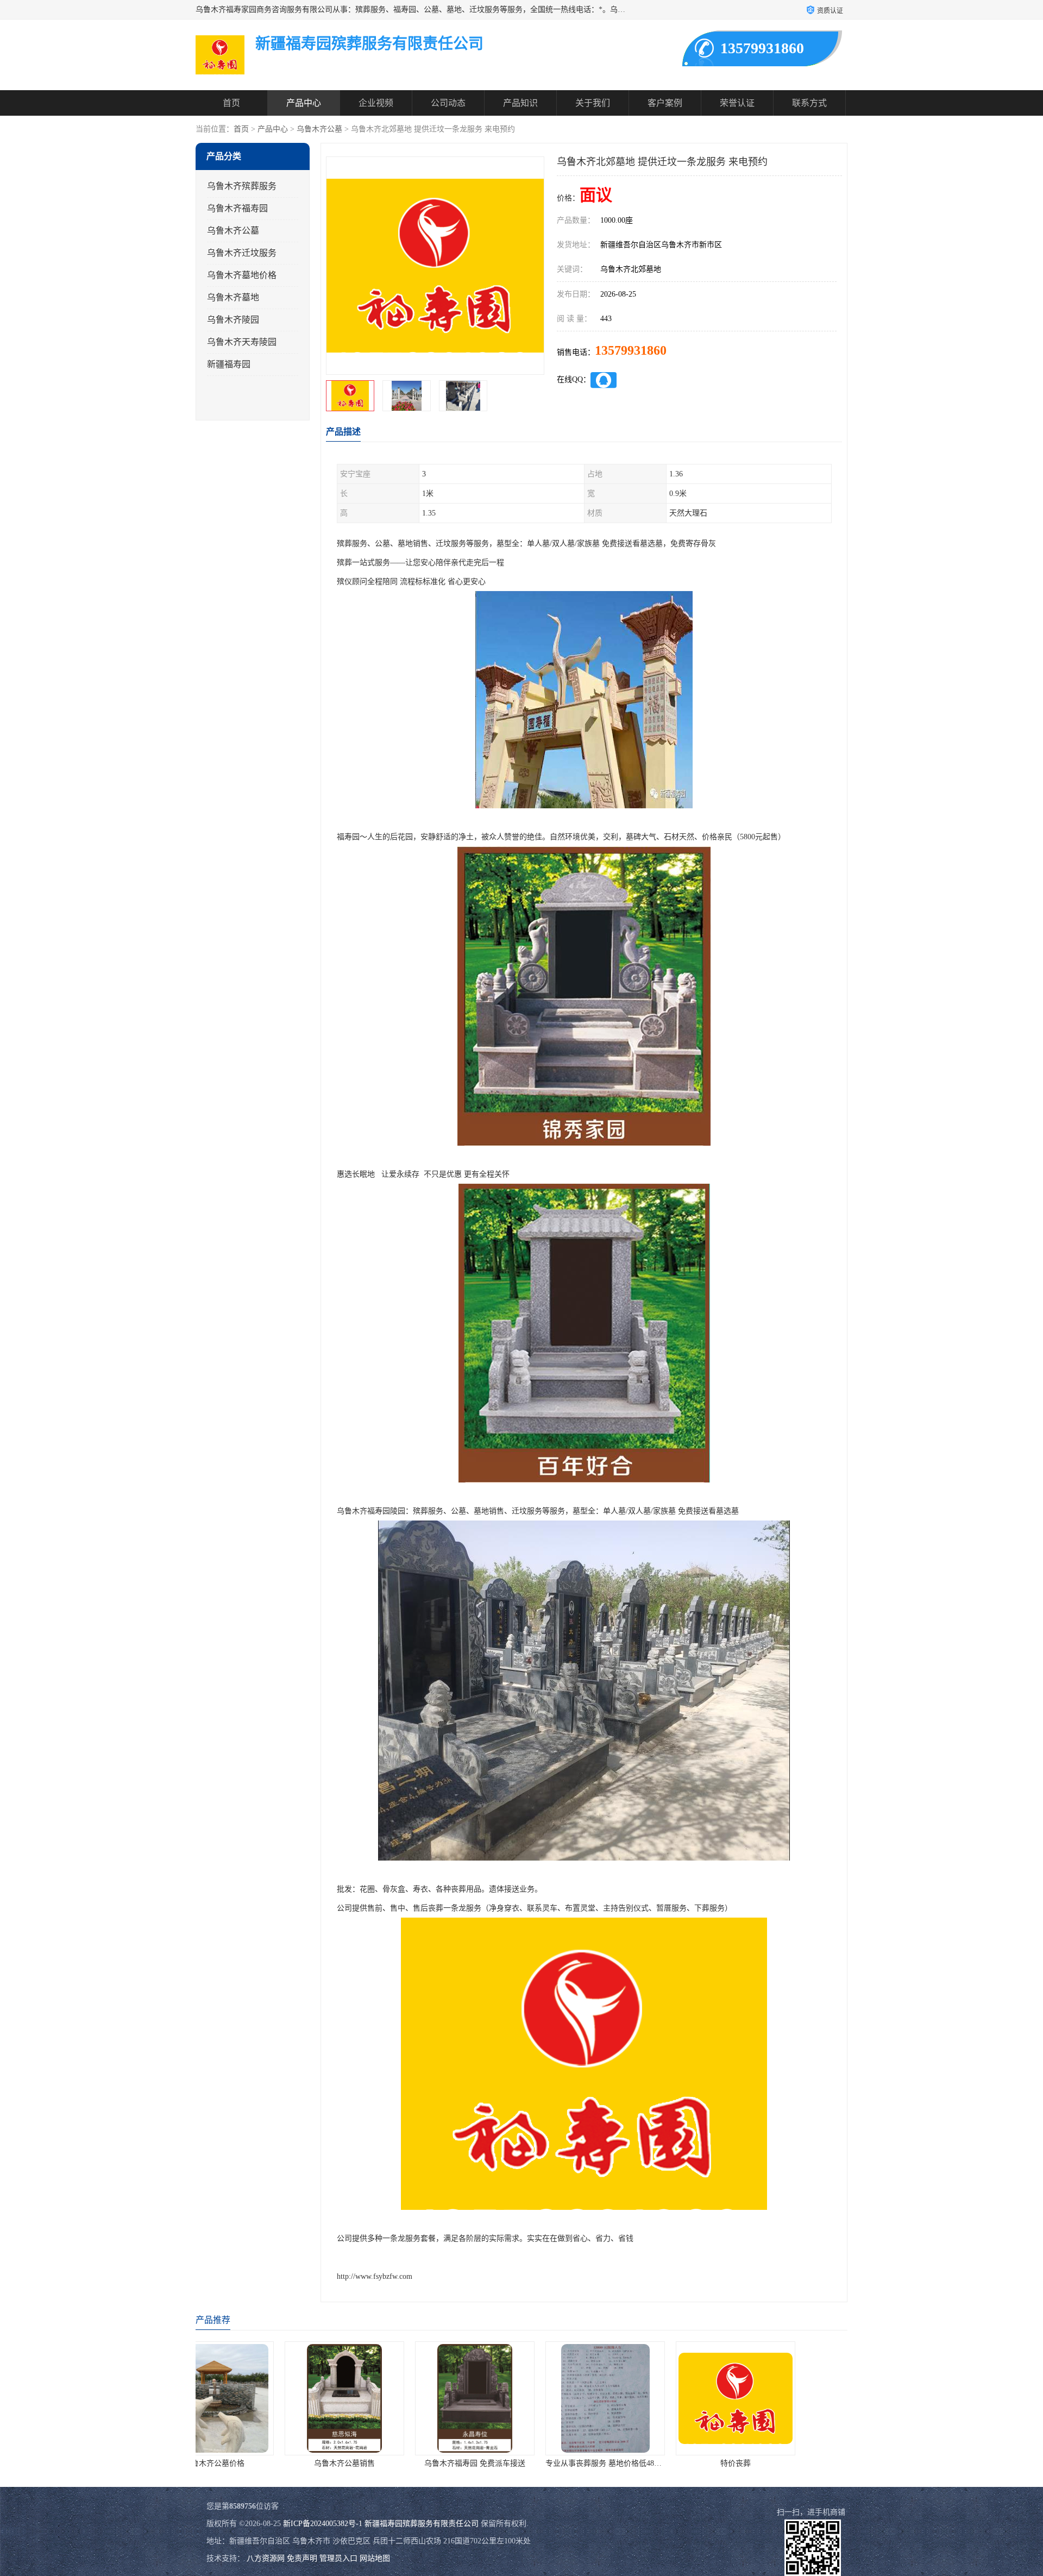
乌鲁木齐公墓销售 (199, 2463)
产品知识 (520, 103)
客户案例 (665, 103)
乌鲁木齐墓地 (233, 297)
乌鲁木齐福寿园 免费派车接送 (330, 2463)
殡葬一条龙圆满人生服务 (721, 2463)
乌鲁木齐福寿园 (237, 208)
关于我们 (593, 103)
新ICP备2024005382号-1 (323, 2524)
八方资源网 (266, 2558)
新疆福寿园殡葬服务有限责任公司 (422, 2524)
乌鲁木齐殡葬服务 (242, 186)
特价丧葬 (590, 2463)
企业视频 (376, 103)
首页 (231, 103)
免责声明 (302, 2558)
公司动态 (448, 103)
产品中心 (304, 103)
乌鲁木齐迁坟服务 (242, 253)
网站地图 (375, 2558)
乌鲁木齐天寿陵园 (242, 342)
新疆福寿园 (229, 364)
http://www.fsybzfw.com (375, 2276)
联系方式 (809, 103)
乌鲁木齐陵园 (233, 320)
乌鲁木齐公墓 (319, 129)
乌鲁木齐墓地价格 (242, 275)
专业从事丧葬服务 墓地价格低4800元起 (466, 2463)
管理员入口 (338, 2558)
